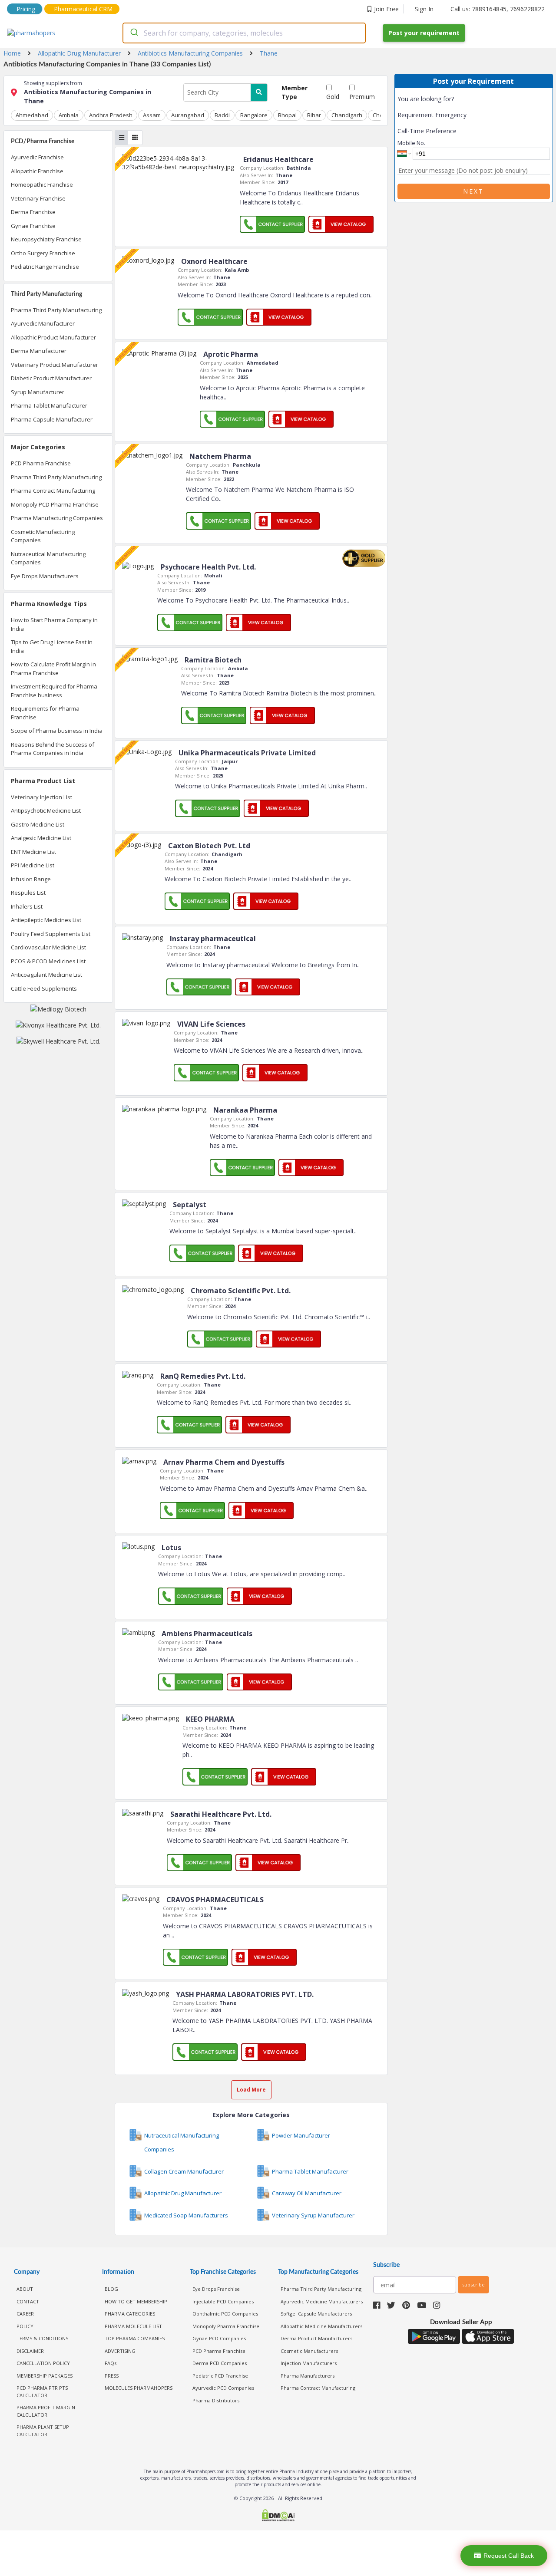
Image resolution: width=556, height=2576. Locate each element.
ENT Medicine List (33, 852)
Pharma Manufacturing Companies (57, 518)
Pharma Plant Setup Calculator (43, 2431)
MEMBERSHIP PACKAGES (45, 2376)
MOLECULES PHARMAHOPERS (139, 2388)
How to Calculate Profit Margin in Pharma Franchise (53, 669)
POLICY (25, 2326)
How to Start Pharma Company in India (54, 624)
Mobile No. (411, 143)
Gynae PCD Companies (219, 2338)
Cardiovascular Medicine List (48, 947)
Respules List (28, 893)
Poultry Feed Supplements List (51, 934)
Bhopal (287, 115)
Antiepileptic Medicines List (46, 920)
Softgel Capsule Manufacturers (316, 2314)
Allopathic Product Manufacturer (53, 337)
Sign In (424, 9)
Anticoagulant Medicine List (46, 975)
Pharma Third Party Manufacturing (56, 310)
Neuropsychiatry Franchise (46, 239)
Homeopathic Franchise (42, 184)
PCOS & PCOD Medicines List (48, 961)
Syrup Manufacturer (38, 392)
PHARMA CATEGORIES (130, 2314)
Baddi (222, 115)
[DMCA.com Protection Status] (278, 2516)
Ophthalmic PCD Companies (225, 2314)
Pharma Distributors (216, 2400)
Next (473, 191)
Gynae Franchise (33, 226)
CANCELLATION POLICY (43, 2363)
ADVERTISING (120, 2351)
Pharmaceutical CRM (83, 9)
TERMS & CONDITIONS (42, 2338)
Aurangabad (188, 115)
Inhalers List (27, 906)
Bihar (314, 115)
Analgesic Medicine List (41, 838)
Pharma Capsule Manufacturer (52, 419)
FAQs (111, 2363)
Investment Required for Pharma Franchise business (54, 691)
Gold (333, 97)
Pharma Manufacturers (308, 2376)
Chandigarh (347, 115)
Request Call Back (509, 2556)
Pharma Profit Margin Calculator (46, 2411)
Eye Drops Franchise (216, 2289)
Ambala (69, 115)
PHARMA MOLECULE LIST (133, 2326)
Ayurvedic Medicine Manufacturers (322, 2301)
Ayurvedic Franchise (37, 157)
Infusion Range (31, 879)
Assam (152, 115)
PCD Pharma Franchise (41, 463)
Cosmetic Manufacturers (309, 2351)
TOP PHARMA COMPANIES (135, 2338)
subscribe (473, 2284)
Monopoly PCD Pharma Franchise (55, 504)
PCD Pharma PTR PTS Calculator (42, 2392)
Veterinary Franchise (38, 198)
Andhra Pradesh (111, 115)
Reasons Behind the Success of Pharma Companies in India (53, 749)
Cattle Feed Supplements (44, 988)
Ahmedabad (32, 115)
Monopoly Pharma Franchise (226, 2326)
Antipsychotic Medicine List (46, 810)
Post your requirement (424, 33)
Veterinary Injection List (41, 797)
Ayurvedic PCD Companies (223, 2388)
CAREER (25, 2314)
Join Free (386, 9)
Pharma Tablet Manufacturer (49, 405)
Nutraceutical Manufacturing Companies (48, 558)
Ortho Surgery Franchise (43, 253)
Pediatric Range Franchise (45, 267)
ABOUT (25, 2289)
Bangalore (254, 115)
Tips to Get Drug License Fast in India (52, 646)
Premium (362, 97)
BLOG (111, 2289)
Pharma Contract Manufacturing (53, 491)
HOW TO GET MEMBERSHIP (136, 2301)
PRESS (112, 2376)
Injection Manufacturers (309, 2363)
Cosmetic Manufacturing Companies (43, 536)
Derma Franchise (33, 212)
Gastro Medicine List (38, 824)
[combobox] (244, 33)
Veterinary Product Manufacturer (55, 365)
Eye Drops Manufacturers (45, 576)
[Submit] (134, 33)
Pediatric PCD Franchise (220, 2376)
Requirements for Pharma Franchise (45, 713)
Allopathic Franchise (37, 171)
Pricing (26, 9)
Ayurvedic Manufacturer (43, 323)
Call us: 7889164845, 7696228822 (498, 9)
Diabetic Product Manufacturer (51, 378)
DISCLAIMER (30, 2351)
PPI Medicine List (33, 865)
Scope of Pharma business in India (57, 731)
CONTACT (28, 2301)
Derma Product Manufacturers (316, 2338)
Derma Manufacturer (39, 351)
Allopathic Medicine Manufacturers (321, 2326)
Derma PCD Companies (220, 2363)
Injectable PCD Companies (223, 2301)
